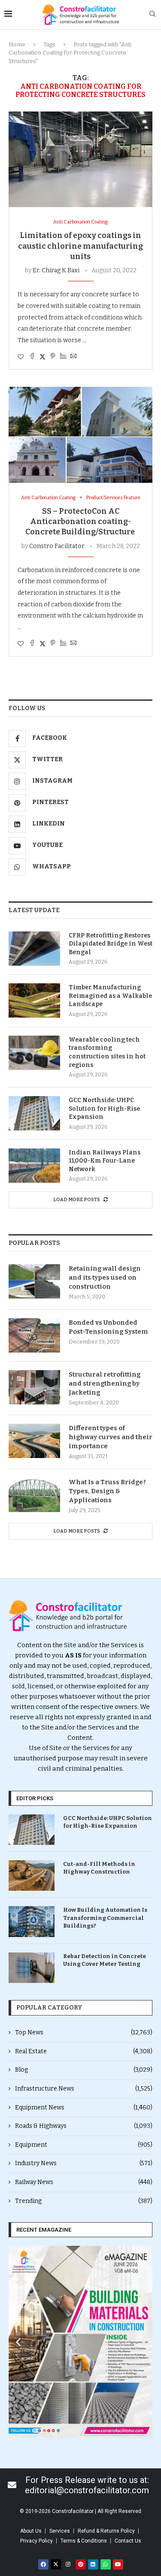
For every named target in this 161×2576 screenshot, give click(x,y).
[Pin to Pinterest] (53, 357)
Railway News (84, 2182)
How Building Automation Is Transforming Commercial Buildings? (105, 1918)
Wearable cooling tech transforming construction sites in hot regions (107, 1052)
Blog (84, 2070)
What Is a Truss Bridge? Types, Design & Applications (107, 1491)
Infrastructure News (84, 2089)
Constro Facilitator (57, 546)
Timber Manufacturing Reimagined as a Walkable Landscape (110, 996)
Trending (84, 2201)
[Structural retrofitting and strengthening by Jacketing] (34, 1387)
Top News (84, 2032)
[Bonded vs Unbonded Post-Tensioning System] (34, 1335)
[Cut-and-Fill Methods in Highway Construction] (32, 1876)
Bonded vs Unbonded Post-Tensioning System (108, 1327)
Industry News (84, 2163)
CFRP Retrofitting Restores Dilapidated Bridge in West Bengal (111, 944)
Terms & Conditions (84, 2541)
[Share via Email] (73, 357)
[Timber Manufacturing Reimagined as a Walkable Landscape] (34, 1000)
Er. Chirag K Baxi (56, 270)
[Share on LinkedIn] (63, 357)
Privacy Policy (36, 2541)
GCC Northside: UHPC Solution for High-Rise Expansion (104, 1109)
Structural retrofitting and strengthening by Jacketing (105, 1383)
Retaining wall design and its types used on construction (105, 1277)
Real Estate (84, 2051)
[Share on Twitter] (43, 357)
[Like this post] (21, 357)
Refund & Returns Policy (106, 2531)
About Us (31, 2531)
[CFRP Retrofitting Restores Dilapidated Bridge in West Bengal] (34, 949)
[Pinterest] (81, 2564)
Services (60, 2531)
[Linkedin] (93, 2564)
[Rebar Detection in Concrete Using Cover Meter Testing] (32, 1968)
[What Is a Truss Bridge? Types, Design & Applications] (34, 1495)
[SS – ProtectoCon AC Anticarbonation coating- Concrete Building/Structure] (80, 435)
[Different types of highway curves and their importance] (34, 1441)
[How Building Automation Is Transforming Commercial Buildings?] (32, 1921)
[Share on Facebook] (32, 357)
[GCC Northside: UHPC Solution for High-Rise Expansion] (34, 1113)
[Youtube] (118, 2564)
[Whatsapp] (106, 2564)
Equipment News (84, 2107)
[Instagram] (68, 2564)
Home (17, 44)
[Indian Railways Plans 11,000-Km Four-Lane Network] (34, 1166)
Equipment (84, 2145)
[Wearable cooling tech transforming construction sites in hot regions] (34, 1053)
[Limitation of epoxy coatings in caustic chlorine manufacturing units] (80, 159)
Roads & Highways (84, 2126)
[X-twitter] (56, 2564)
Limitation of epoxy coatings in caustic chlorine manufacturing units (80, 246)
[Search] (152, 14)
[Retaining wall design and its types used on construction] (34, 1281)
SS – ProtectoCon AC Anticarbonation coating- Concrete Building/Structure (81, 522)
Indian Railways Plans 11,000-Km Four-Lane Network (105, 1161)
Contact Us (128, 2541)
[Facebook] (43, 2564)
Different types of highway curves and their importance (111, 1437)
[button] (18, 2342)
